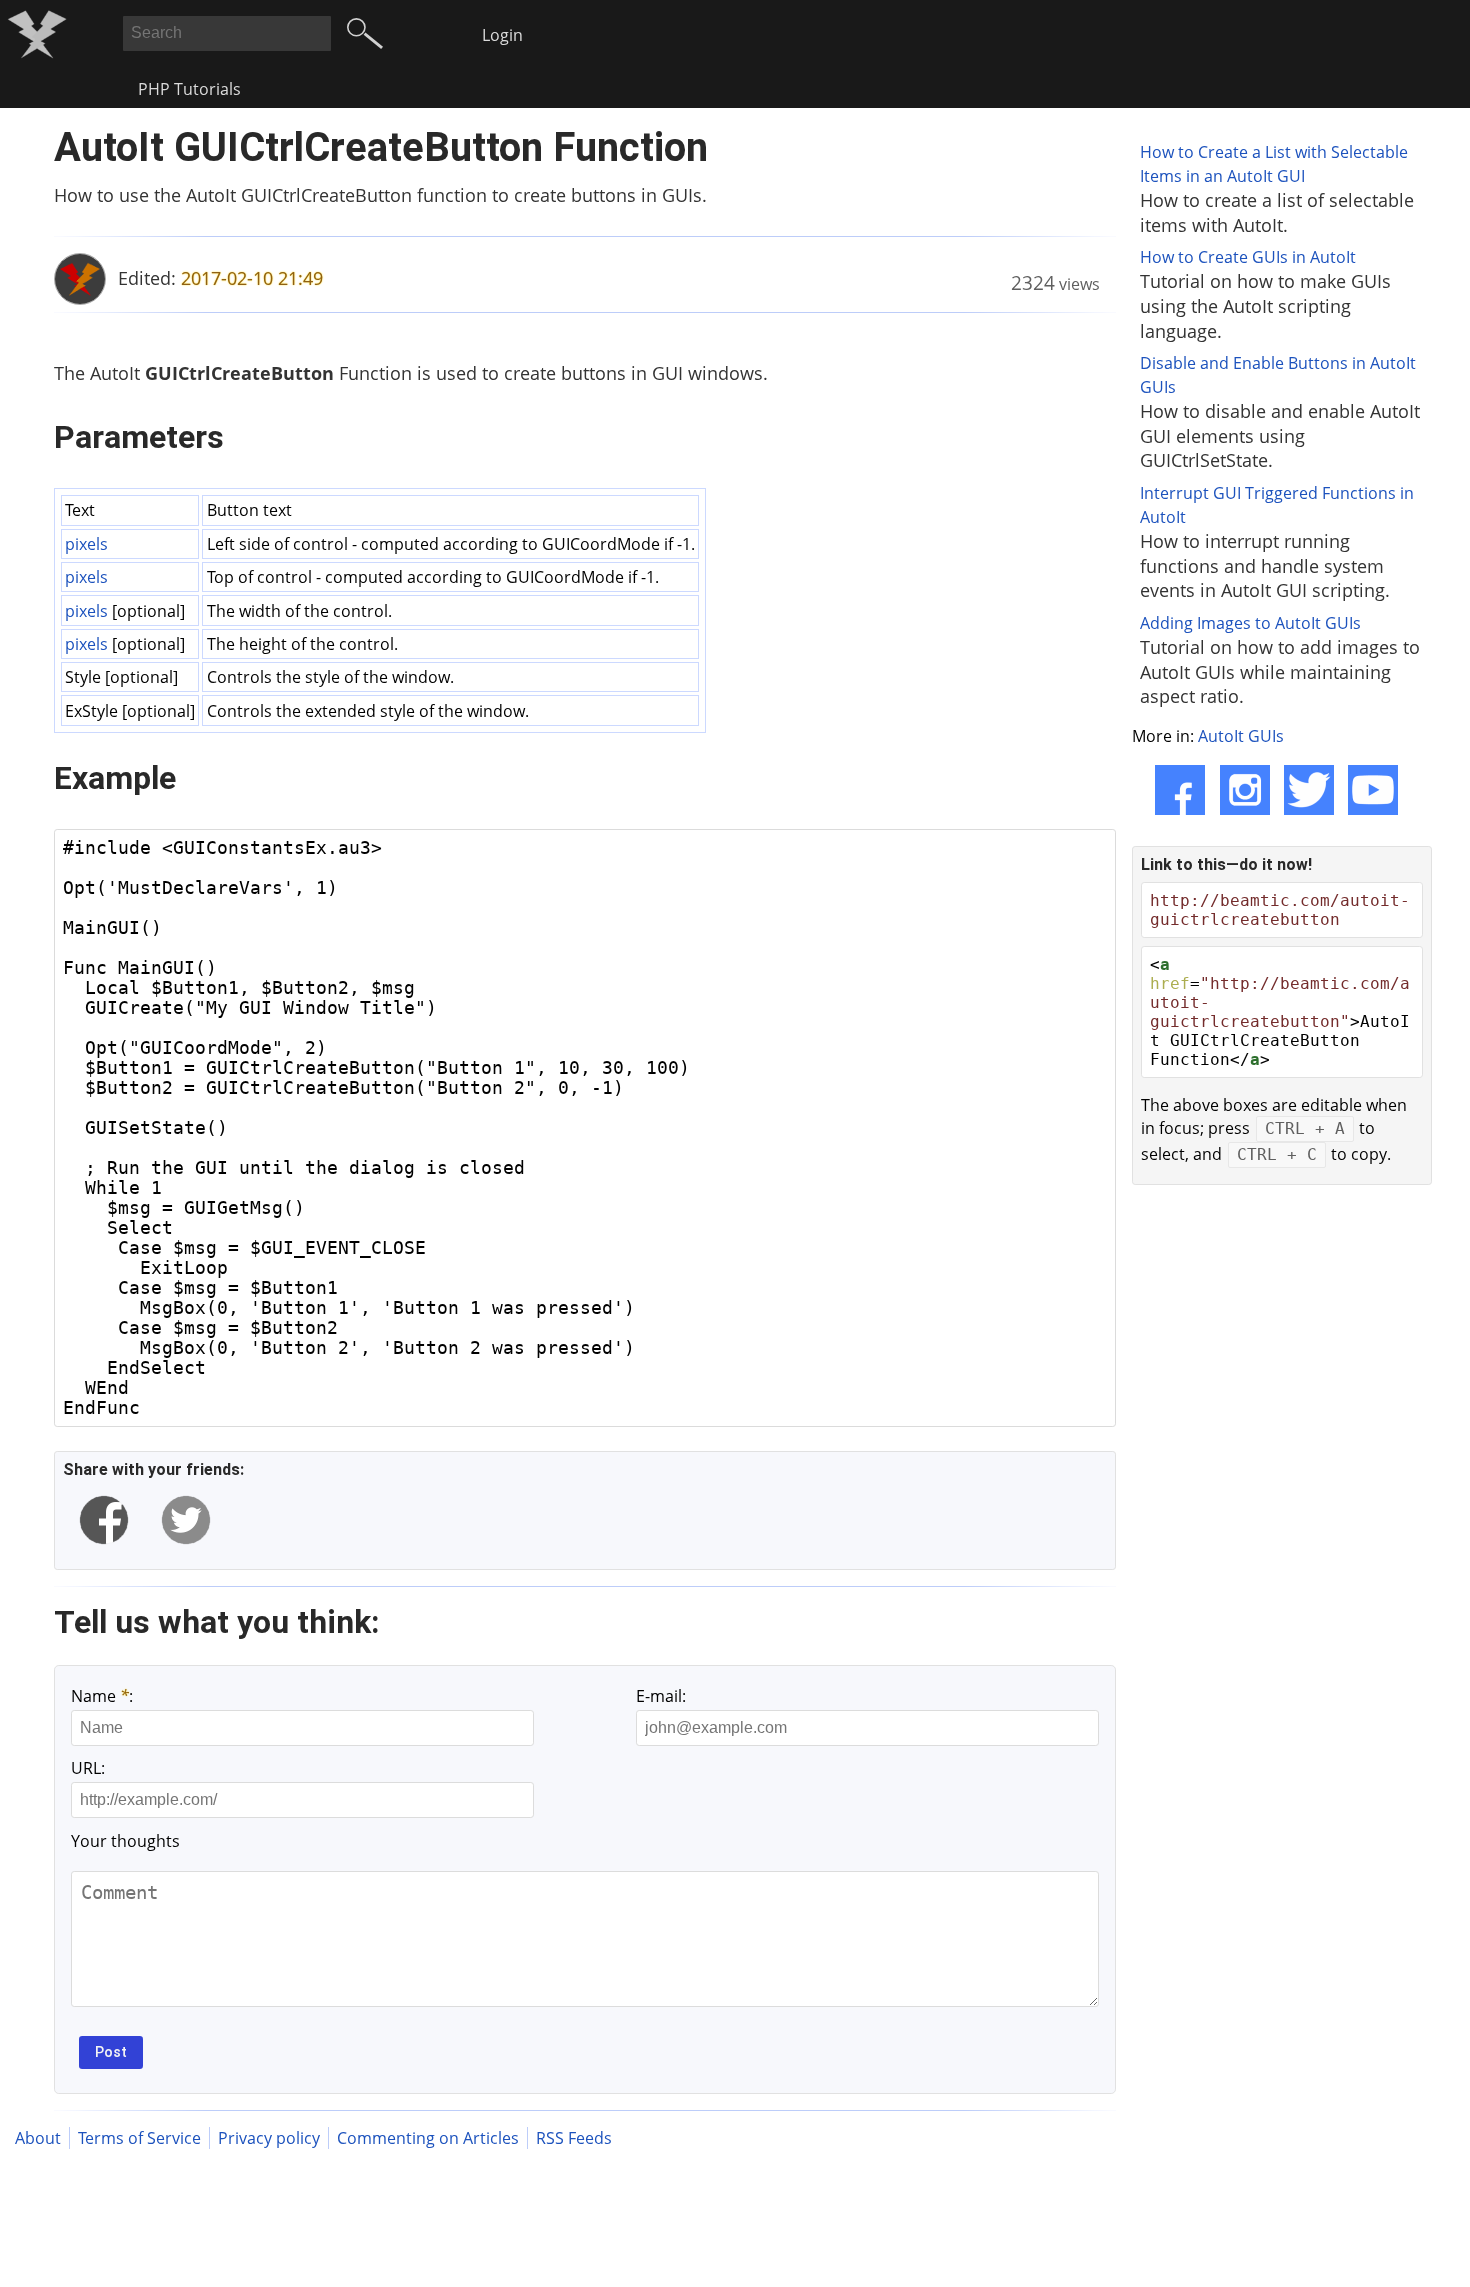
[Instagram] (1245, 790)
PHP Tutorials (189, 89)
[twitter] (186, 1520)
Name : (102, 1696)
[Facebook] (1180, 790)
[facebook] (104, 1520)
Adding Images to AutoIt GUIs (1250, 623)
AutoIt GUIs (1241, 736)
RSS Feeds (574, 2138)
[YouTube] (1373, 790)
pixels (86, 544)
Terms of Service (139, 2138)
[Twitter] (1309, 790)
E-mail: (661, 1696)
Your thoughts (125, 1841)
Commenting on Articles (428, 2138)
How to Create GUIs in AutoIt (1248, 257)
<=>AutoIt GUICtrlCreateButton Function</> (1280, 1012)
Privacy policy (269, 2138)
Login (502, 35)
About (38, 2138)
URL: (88, 1768)
